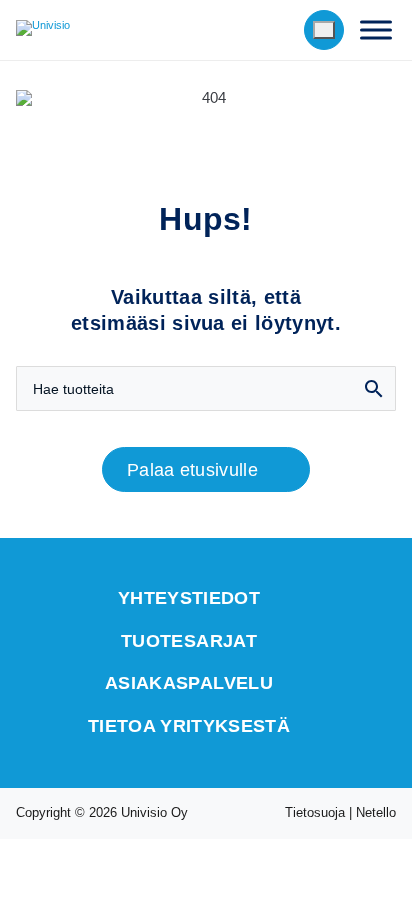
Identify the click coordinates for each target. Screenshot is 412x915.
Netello (376, 812)
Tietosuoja (315, 812)
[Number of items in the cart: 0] (324, 30)
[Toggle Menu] (376, 29)
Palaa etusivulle (192, 470)
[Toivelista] (278, 30)
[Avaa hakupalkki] (236, 30)
